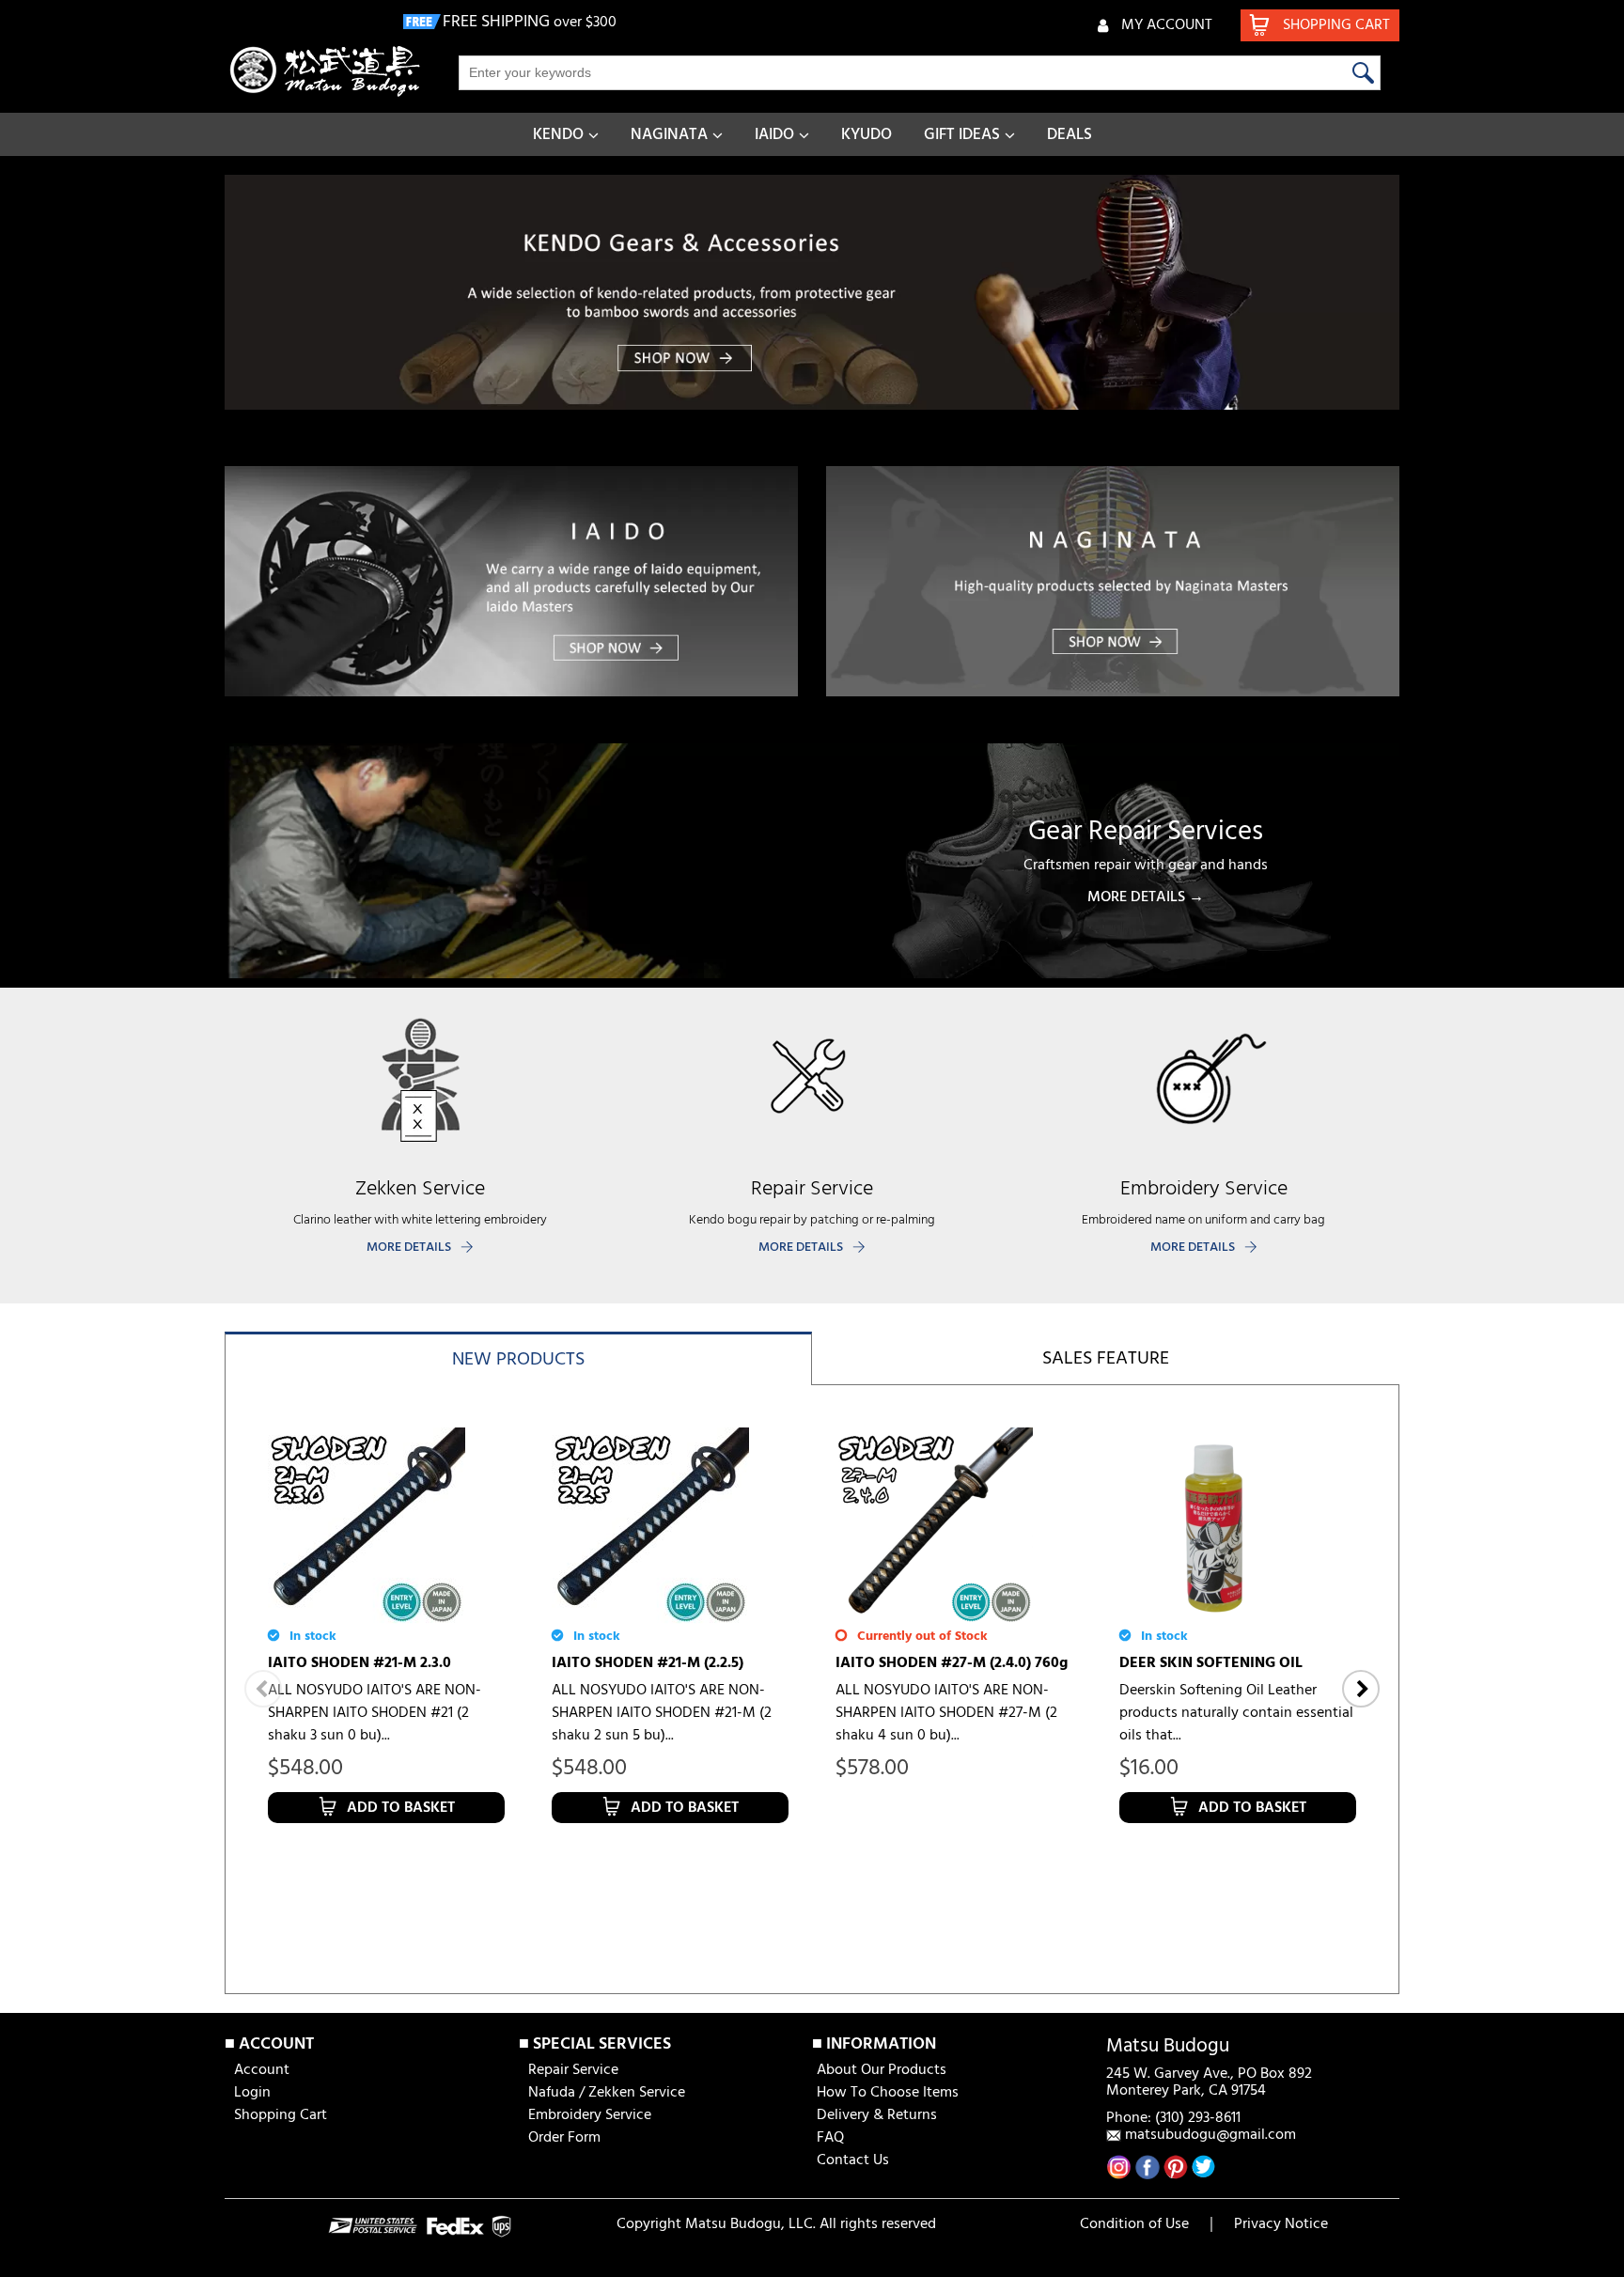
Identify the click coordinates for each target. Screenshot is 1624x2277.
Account (262, 2070)
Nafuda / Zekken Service (607, 2093)
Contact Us (853, 2160)
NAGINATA (669, 135)
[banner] (812, 292)
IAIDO (774, 135)
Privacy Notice (1281, 2224)
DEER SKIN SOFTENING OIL (1211, 1663)
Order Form (564, 2138)
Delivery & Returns (877, 2115)
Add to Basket (401, 1808)
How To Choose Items (888, 2093)
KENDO (558, 135)
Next (1361, 1689)
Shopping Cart (281, 2115)
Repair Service (573, 2070)
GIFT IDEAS (962, 135)
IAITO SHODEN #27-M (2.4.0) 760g (952, 1663)
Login (252, 2093)
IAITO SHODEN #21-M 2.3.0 (359, 1663)
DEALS (1070, 135)
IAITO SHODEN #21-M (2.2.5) (648, 1663)
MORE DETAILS (409, 1248)
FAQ (830, 2138)
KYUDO (867, 135)
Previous (263, 1689)
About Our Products (882, 2070)
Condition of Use (1134, 2224)
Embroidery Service (590, 2115)
